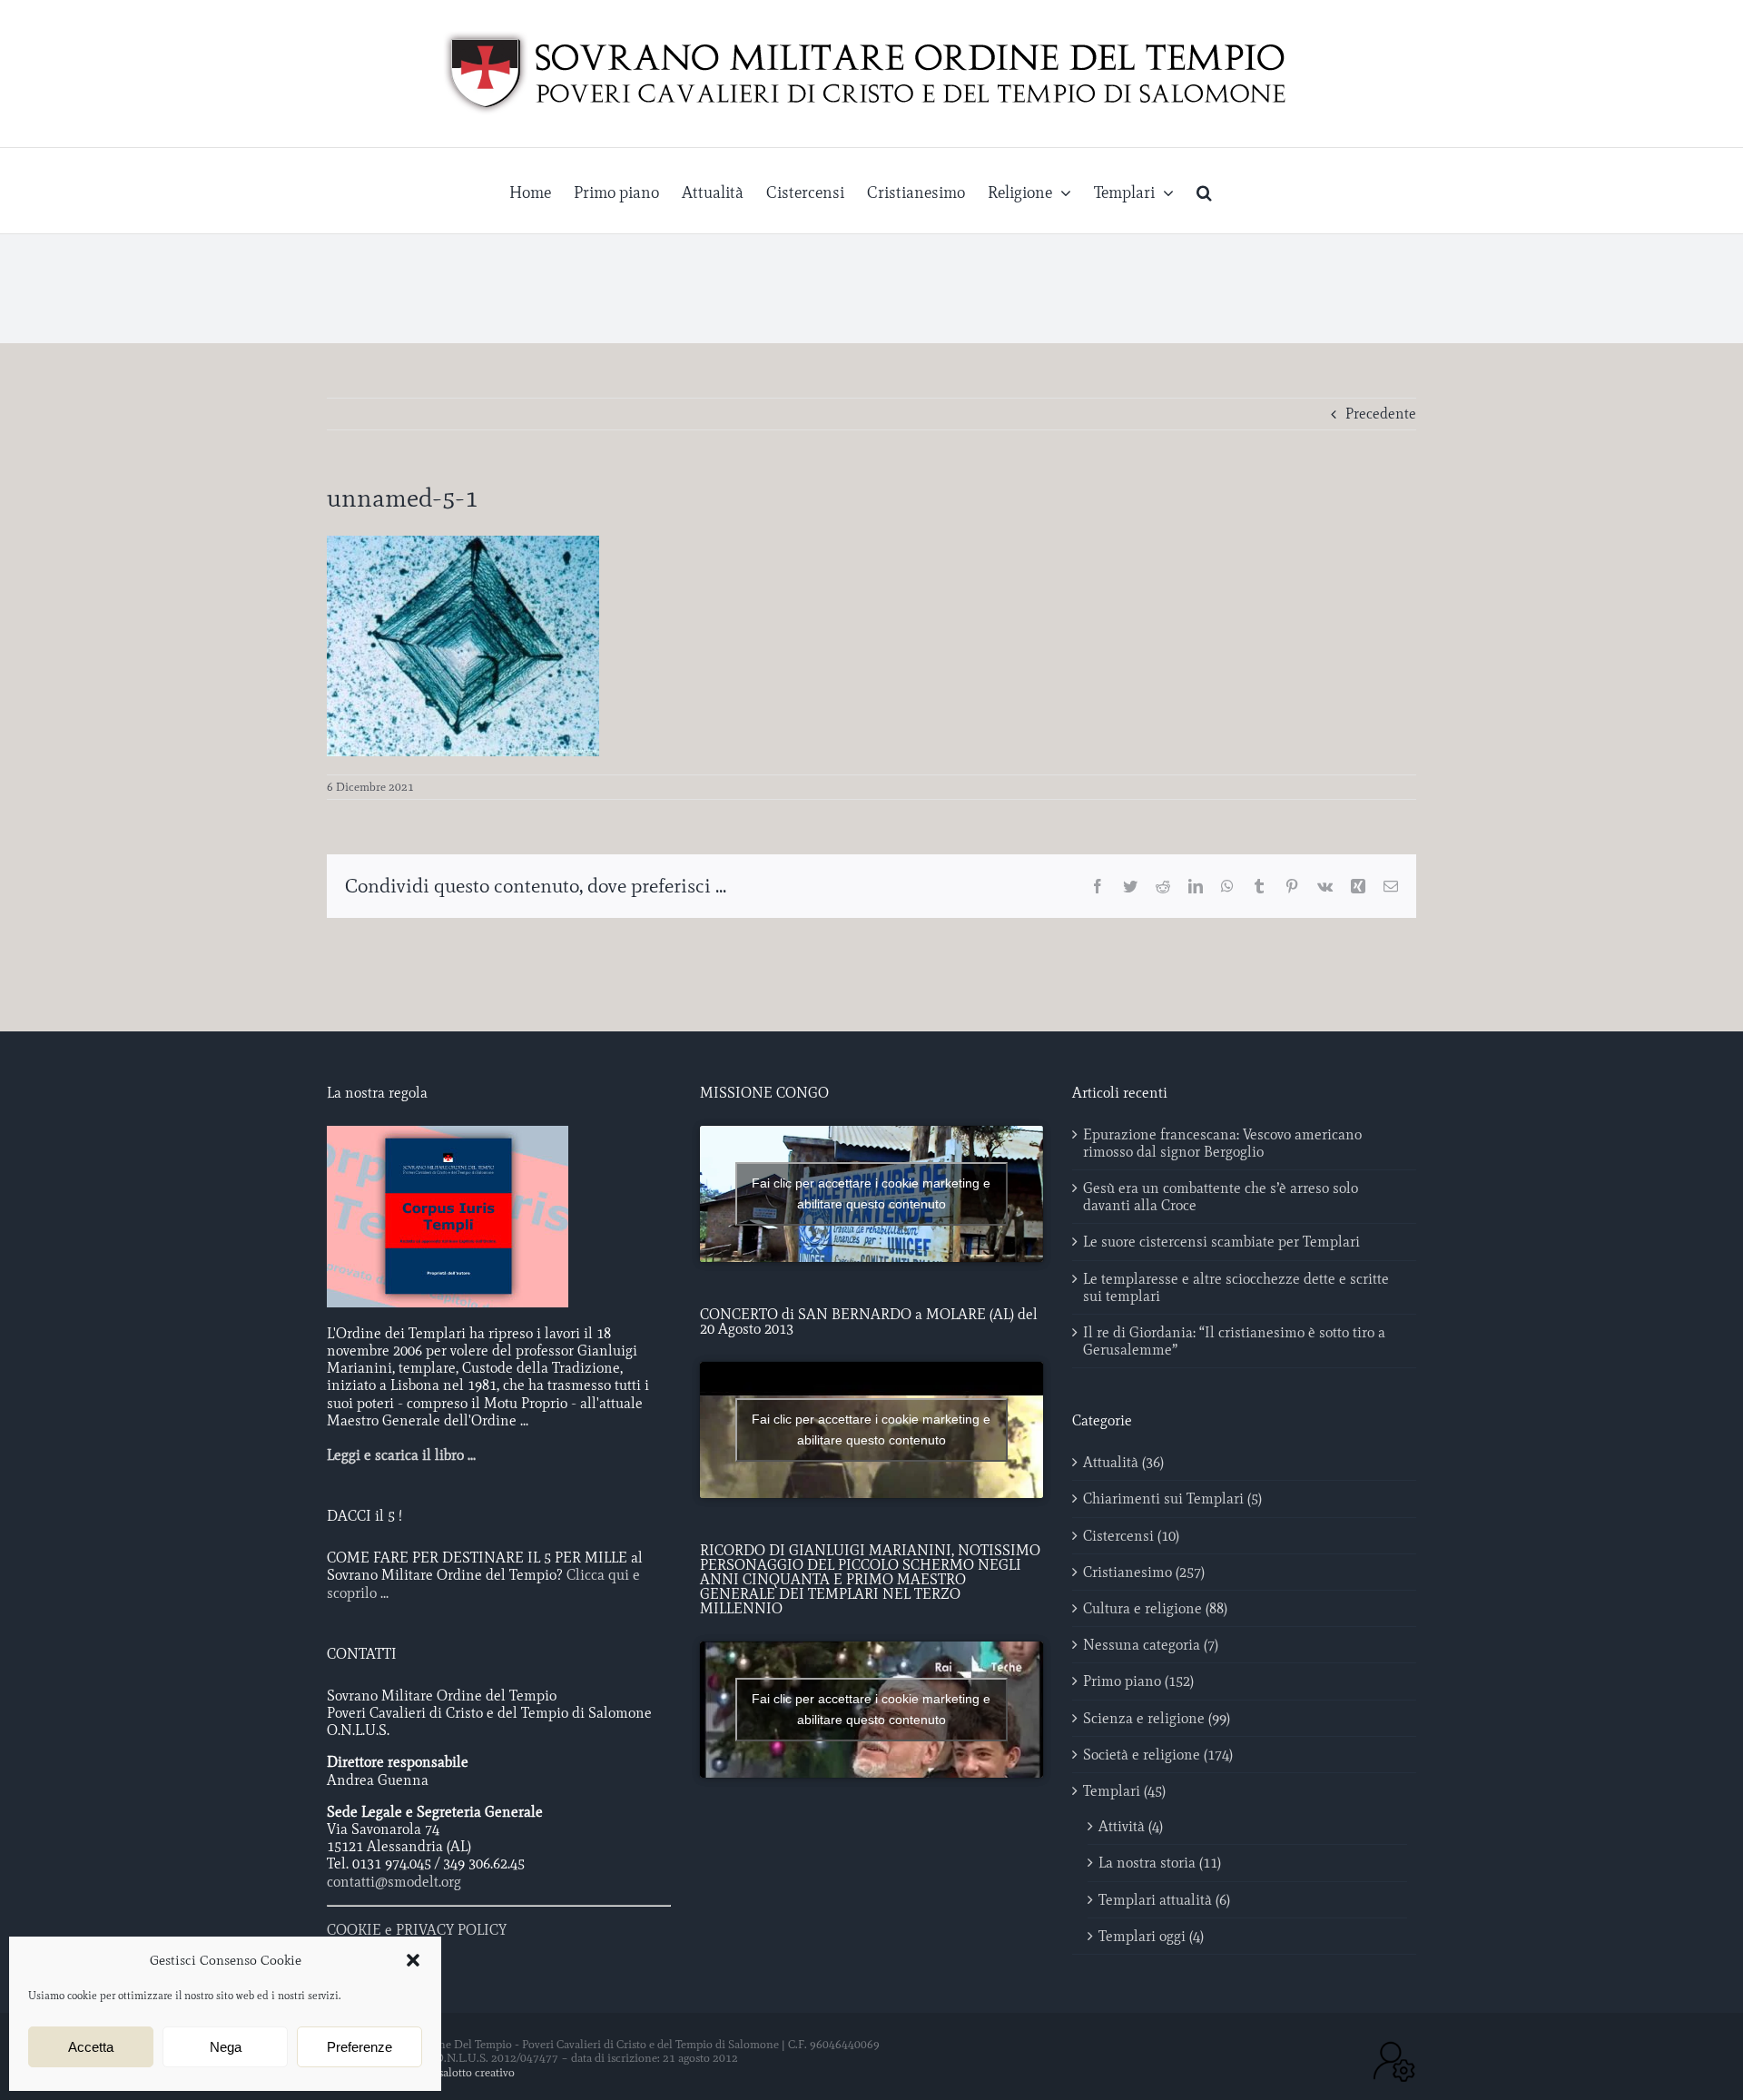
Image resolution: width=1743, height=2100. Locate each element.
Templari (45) (1124, 1791)
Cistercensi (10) (1131, 1536)
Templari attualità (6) (1164, 1900)
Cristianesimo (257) (1144, 1572)
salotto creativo (477, 2072)
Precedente (1381, 414)
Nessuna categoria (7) (1151, 1645)
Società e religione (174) (1158, 1755)
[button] (413, 1960)
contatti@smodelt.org (394, 1882)
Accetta (91, 2047)
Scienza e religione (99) (1157, 1718)
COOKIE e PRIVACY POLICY (417, 1930)
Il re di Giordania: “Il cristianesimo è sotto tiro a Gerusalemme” (1234, 1341)
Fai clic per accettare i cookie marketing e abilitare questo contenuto (871, 1193)
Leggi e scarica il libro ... (401, 1455)
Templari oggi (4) (1151, 1936)
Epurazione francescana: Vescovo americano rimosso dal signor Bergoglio (1222, 1143)
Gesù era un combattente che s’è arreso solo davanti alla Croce (1221, 1197)
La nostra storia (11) (1160, 1863)
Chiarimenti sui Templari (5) (1172, 1499)
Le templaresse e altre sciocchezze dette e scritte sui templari (1236, 1287)
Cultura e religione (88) (1155, 1608)
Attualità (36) (1123, 1462)
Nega (226, 2047)
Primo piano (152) (1138, 1681)
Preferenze (359, 2047)
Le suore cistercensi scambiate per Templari (1221, 1242)
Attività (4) (1131, 1826)
